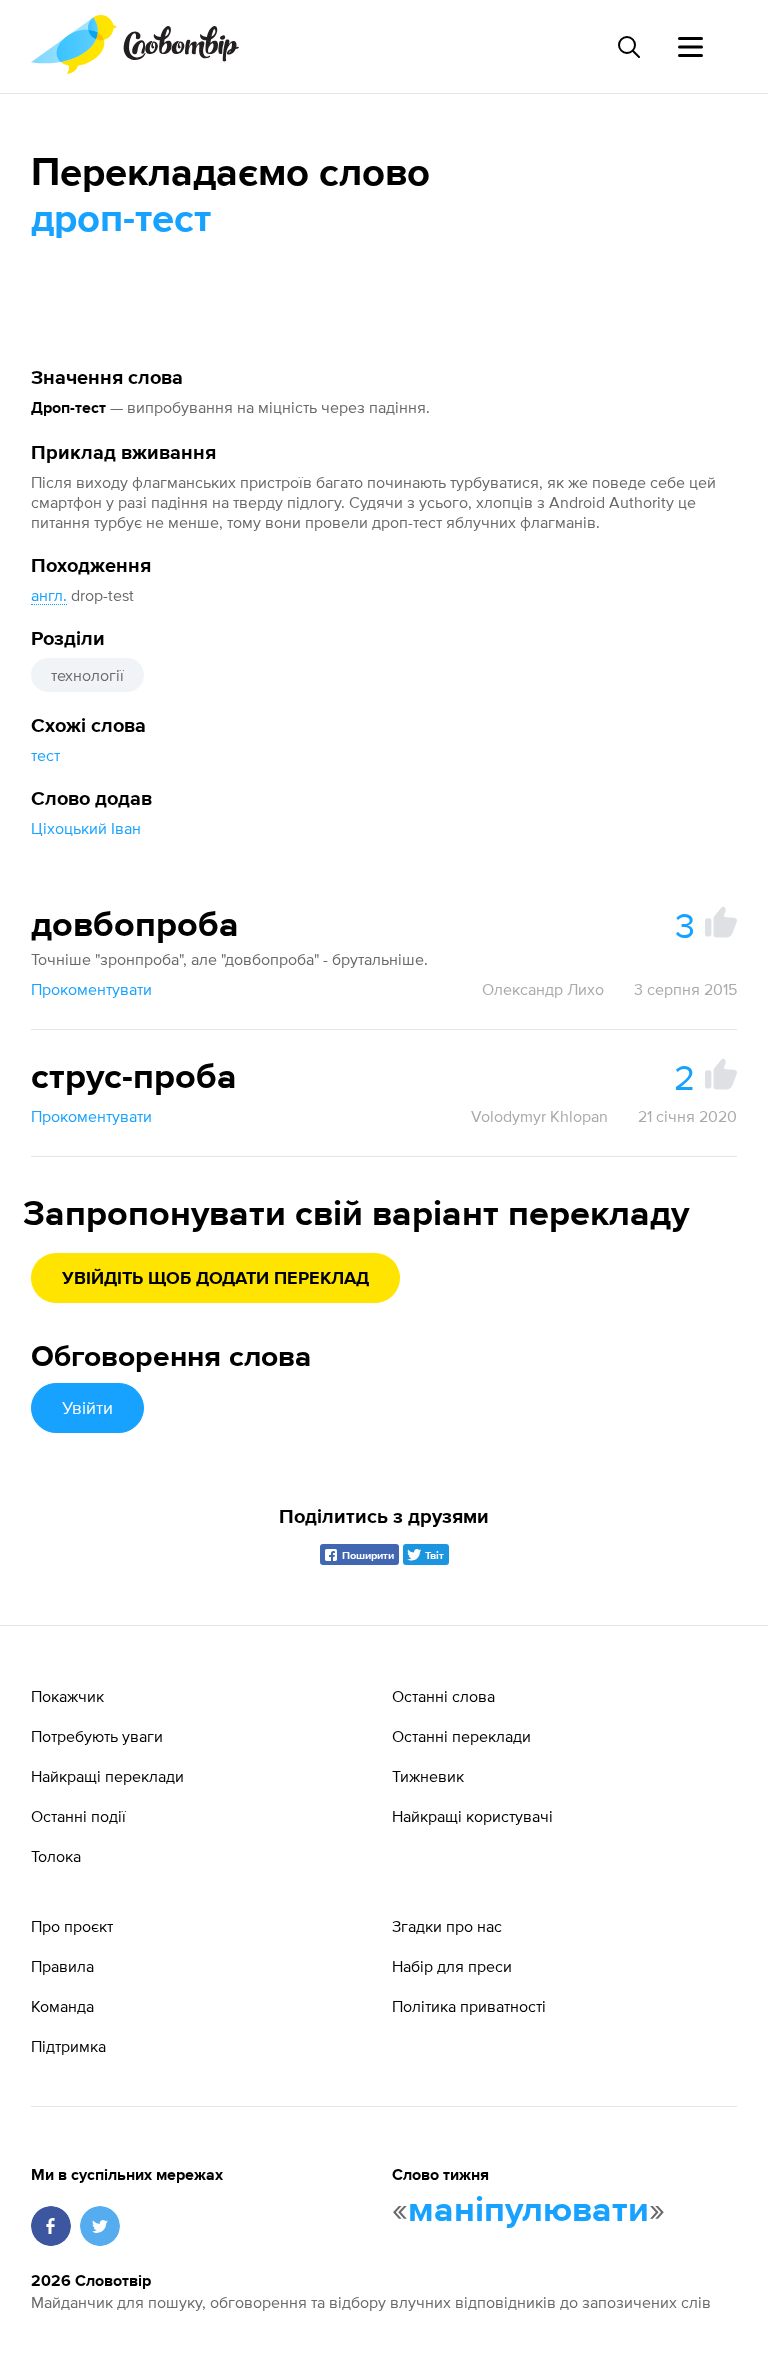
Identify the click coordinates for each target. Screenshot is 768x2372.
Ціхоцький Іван (86, 828)
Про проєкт (72, 1926)
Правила (62, 1966)
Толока (56, 1856)
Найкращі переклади (107, 1776)
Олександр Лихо (543, 989)
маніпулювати (528, 2211)
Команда (62, 2006)
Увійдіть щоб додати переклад (215, 1279)
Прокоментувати (91, 989)
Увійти (87, 1407)
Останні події (78, 1816)
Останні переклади (461, 1736)
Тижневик (428, 1776)
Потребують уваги (97, 1736)
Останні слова (443, 1696)
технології (87, 675)
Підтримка (68, 2046)
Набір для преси (452, 1966)
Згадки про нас (447, 1926)
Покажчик (67, 1696)
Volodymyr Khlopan (539, 1116)
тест (45, 755)
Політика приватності (469, 2006)
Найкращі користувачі (472, 1816)
